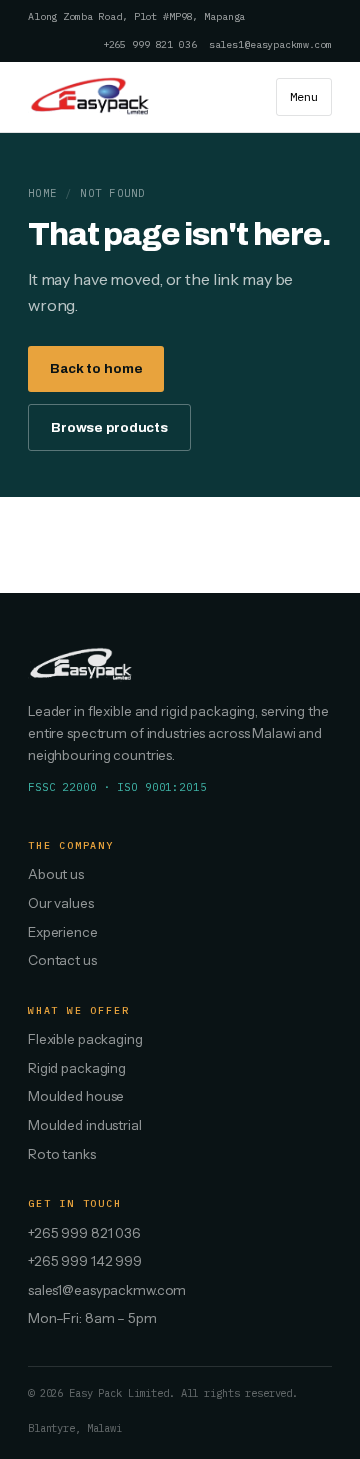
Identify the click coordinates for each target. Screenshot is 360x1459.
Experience (63, 932)
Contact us (62, 960)
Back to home (96, 368)
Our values (61, 903)
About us (56, 874)
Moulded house (76, 1096)
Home (42, 193)
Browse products (109, 427)
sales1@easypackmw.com (270, 44)
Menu (304, 96)
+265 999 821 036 (150, 44)
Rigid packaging (77, 1068)
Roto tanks (62, 1154)
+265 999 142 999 (85, 1261)
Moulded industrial (85, 1125)
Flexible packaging (85, 1039)
